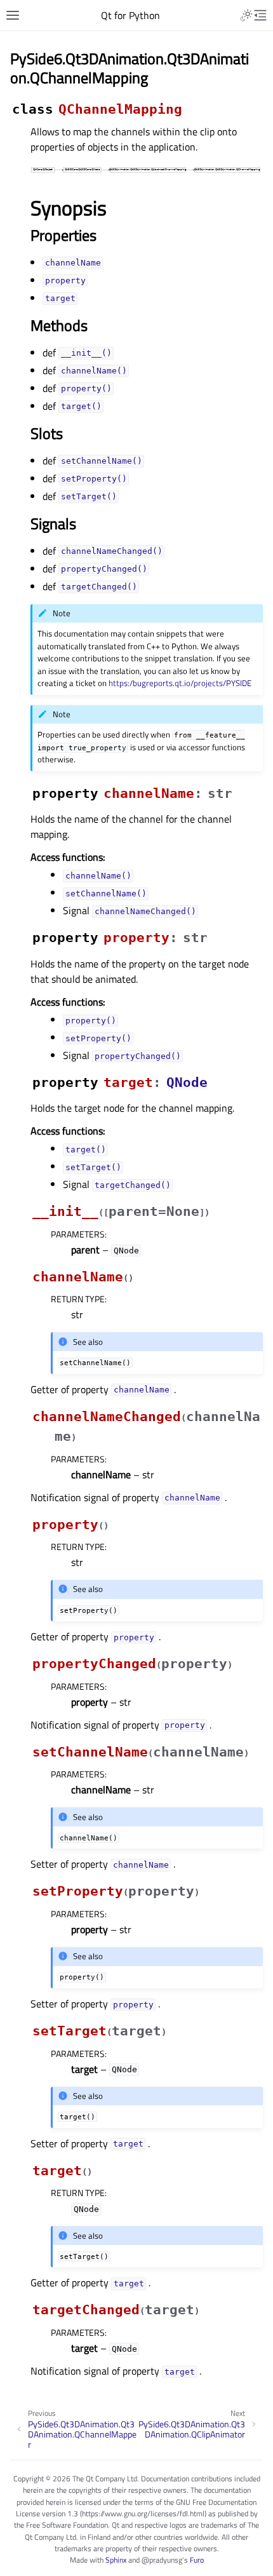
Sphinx (116, 2560)
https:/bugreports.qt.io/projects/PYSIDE (180, 683)
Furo (197, 2560)
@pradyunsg (162, 2560)
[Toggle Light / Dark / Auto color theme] (246, 15)
